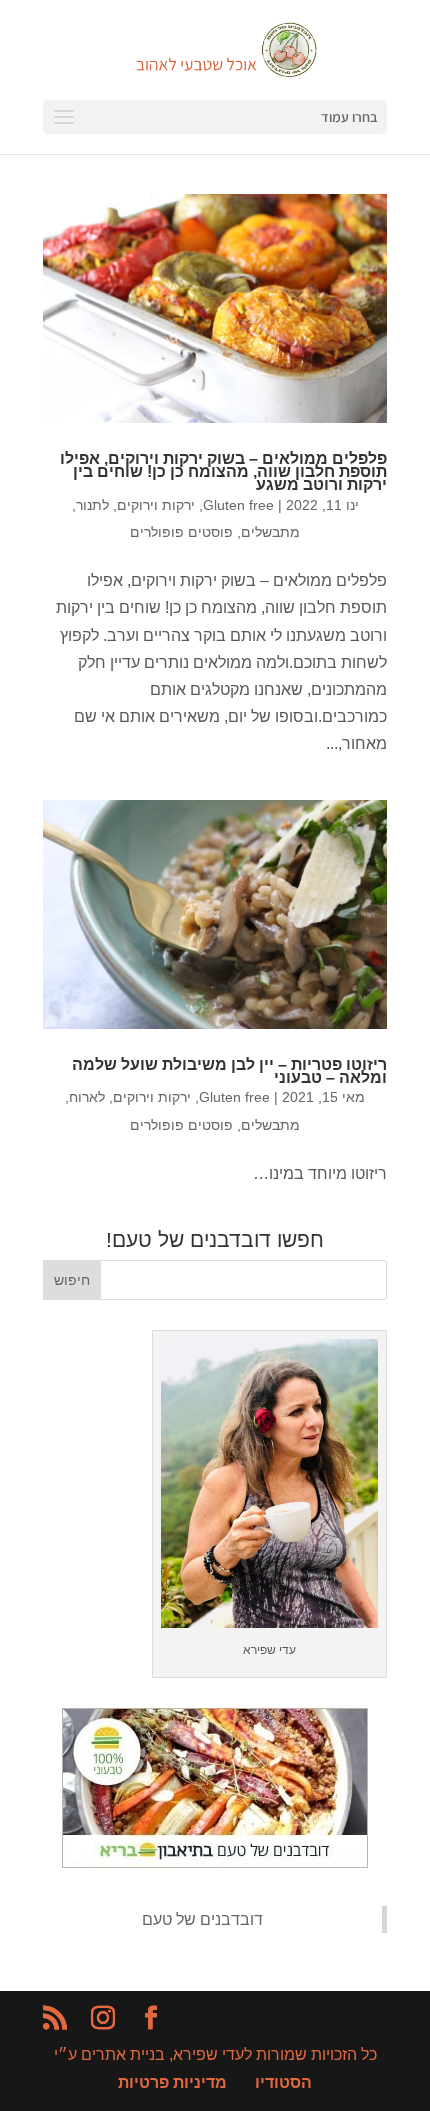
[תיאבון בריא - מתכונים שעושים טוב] (215, 1862)
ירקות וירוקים (156, 505)
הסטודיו (283, 2082)
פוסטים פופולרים (181, 532)
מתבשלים (270, 532)
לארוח (87, 1097)
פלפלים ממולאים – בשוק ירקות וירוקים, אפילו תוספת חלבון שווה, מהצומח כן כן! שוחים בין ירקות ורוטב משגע (223, 471)
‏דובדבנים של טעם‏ (202, 1919)
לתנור (92, 505)
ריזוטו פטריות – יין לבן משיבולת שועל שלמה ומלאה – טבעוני (229, 1071)
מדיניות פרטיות (172, 2082)
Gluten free (238, 505)
